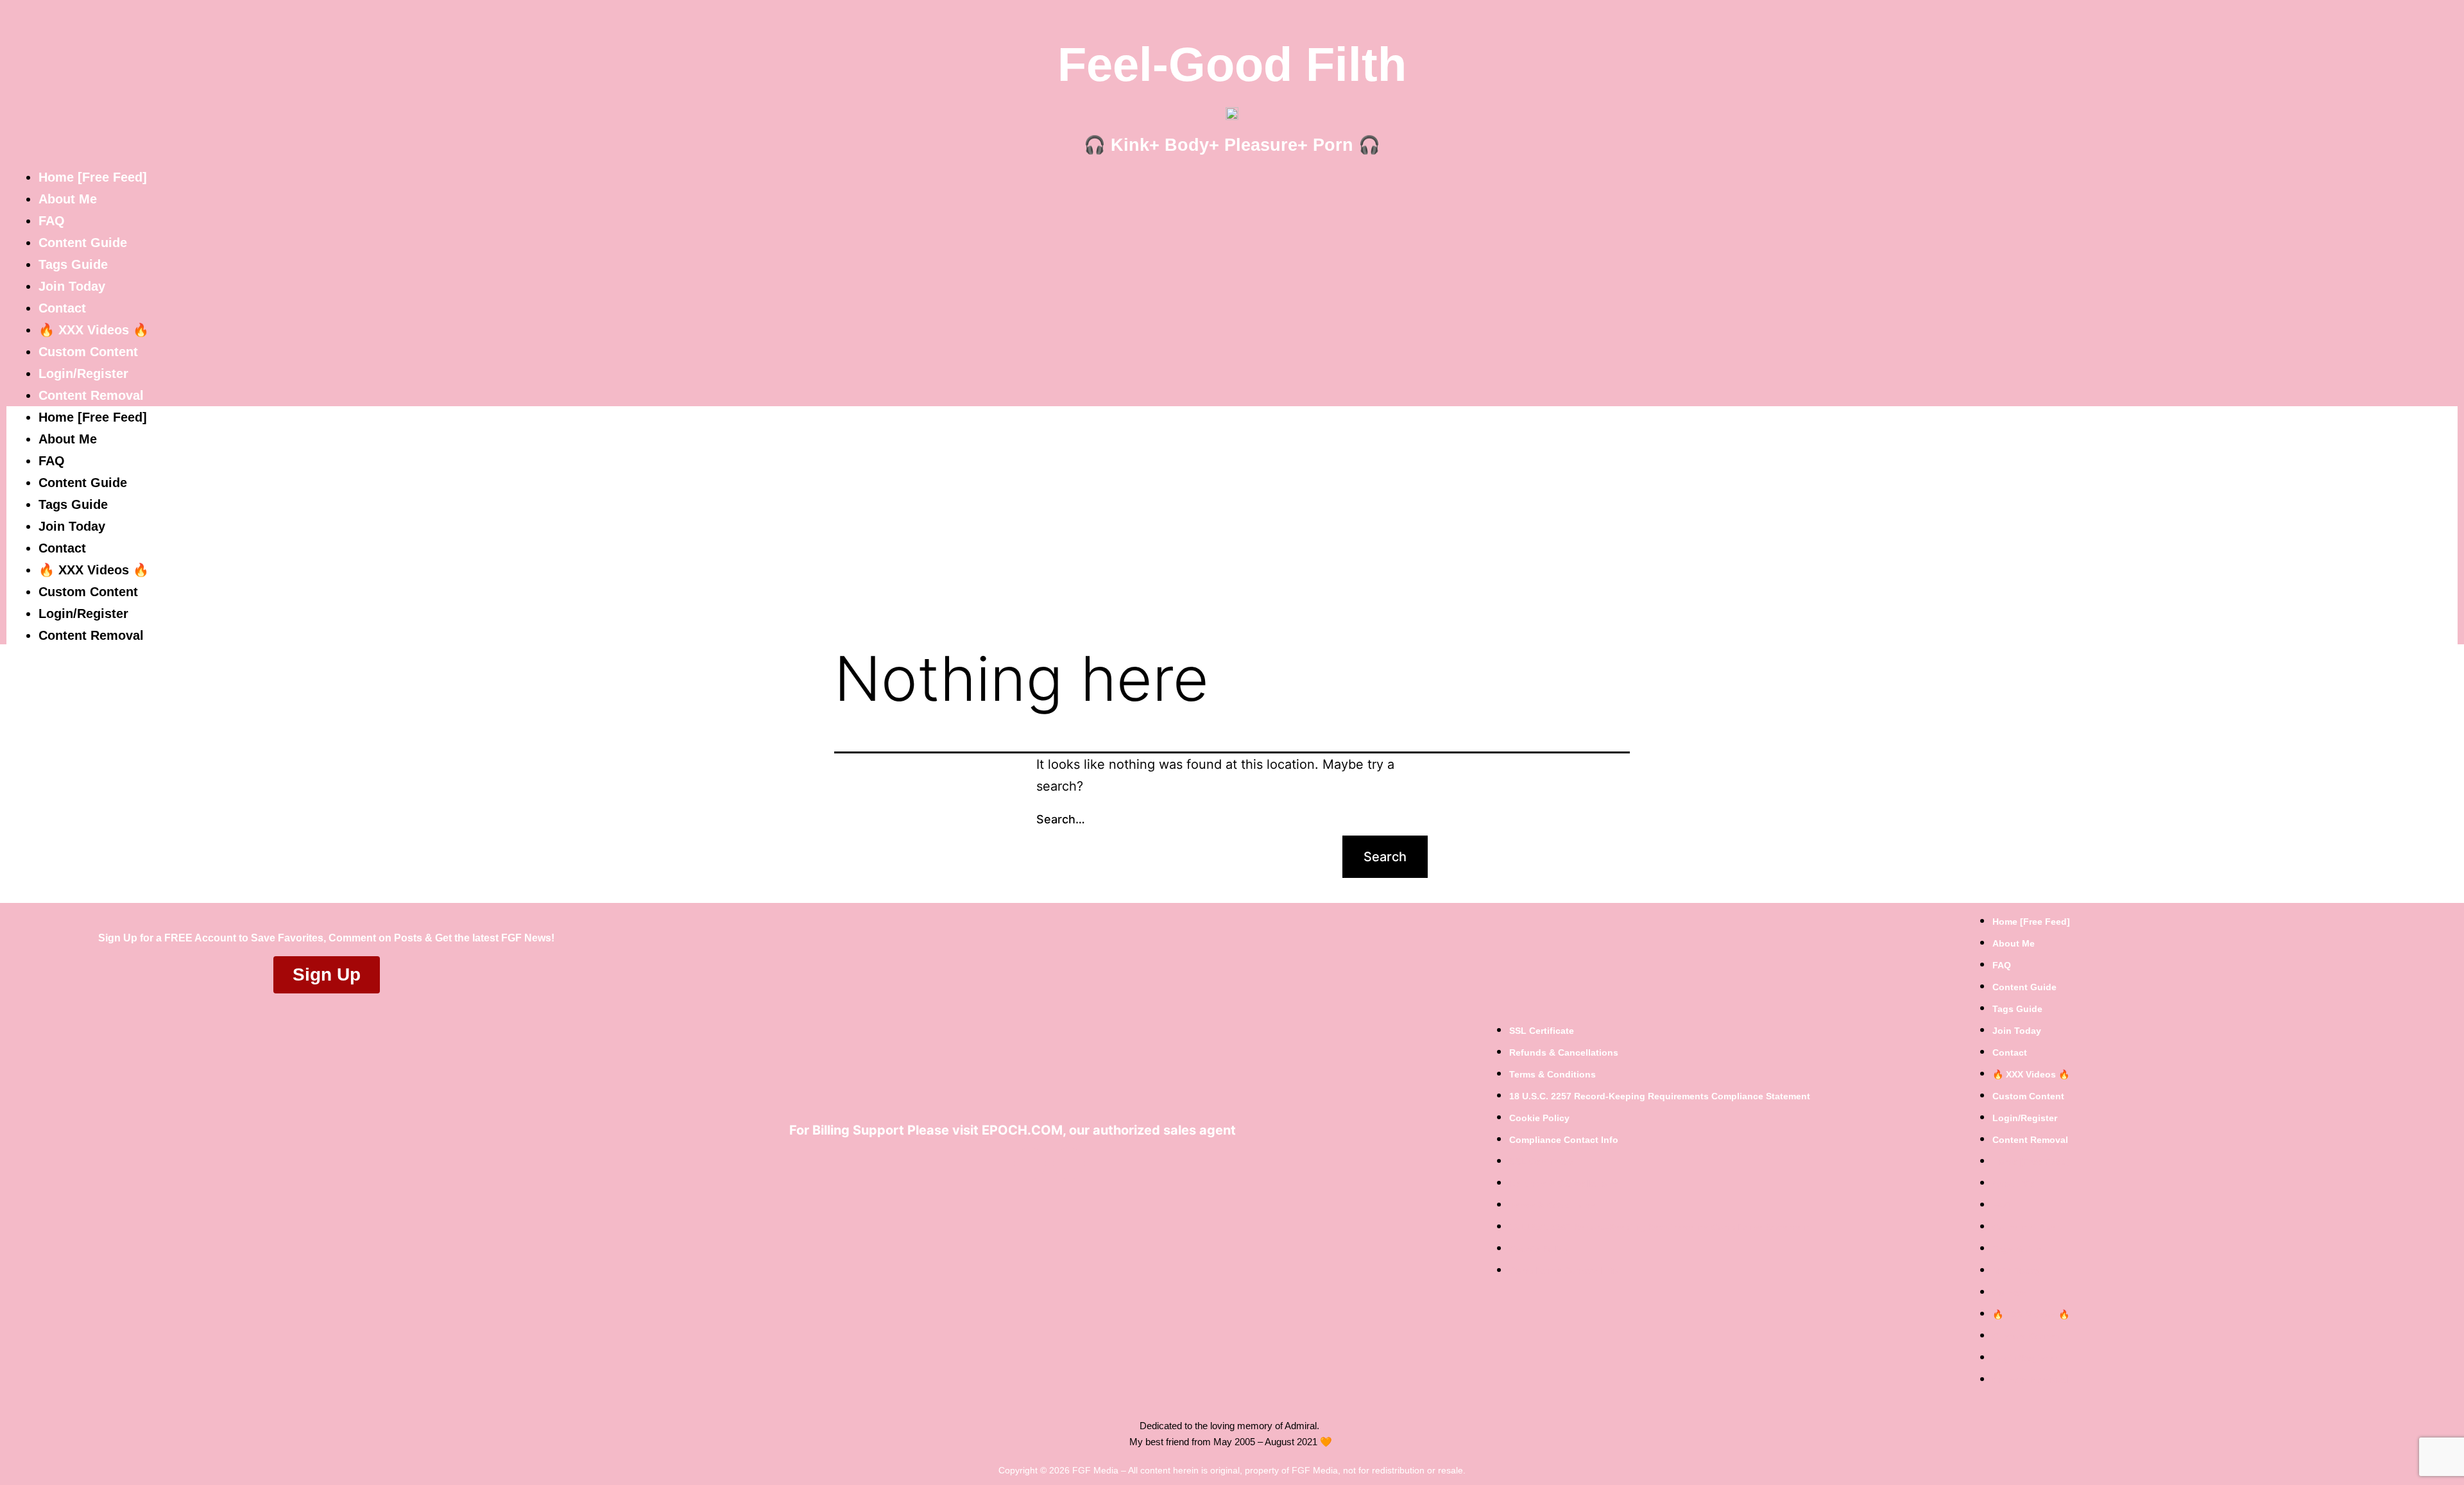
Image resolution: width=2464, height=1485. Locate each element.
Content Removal (91, 395)
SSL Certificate (1542, 1031)
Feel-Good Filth (1232, 64)
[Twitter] (1030, 1163)
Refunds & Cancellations (1564, 1052)
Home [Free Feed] (93, 177)
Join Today (72, 286)
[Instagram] (1069, 1163)
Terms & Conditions (1553, 1074)
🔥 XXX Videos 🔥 (94, 330)
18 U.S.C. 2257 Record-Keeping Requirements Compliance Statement (1660, 1096)
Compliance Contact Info (1564, 1140)
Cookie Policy (1539, 1118)
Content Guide (83, 243)
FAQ (52, 221)
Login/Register (83, 373)
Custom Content (88, 352)
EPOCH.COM (1022, 1130)
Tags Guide (73, 264)
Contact (62, 308)
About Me (68, 199)
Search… (1061, 819)
